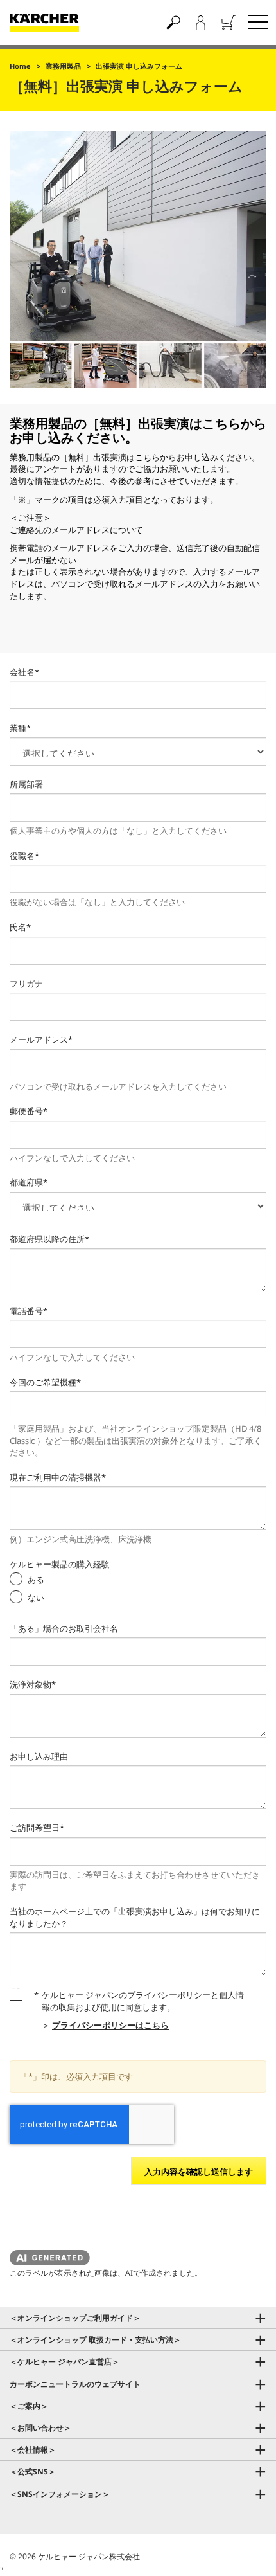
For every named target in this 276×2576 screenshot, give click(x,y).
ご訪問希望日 (37, 1828)
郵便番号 (29, 1111)
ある (36, 1580)
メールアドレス (41, 1040)
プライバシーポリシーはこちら (110, 2025)
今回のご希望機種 (45, 1382)
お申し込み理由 (39, 1756)
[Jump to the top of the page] (244, 2551)
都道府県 (29, 1182)
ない (36, 1598)
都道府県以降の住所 (49, 1239)
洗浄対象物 (33, 1684)
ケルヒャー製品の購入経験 (60, 1564)
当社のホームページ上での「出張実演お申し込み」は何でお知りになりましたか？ (135, 1917)
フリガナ (26, 984)
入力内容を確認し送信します (199, 2172)
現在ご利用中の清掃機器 (58, 1477)
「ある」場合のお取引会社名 (64, 1628)
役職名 (24, 856)
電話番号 (29, 1311)
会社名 (24, 672)
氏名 (20, 927)
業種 (20, 728)
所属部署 (26, 784)
